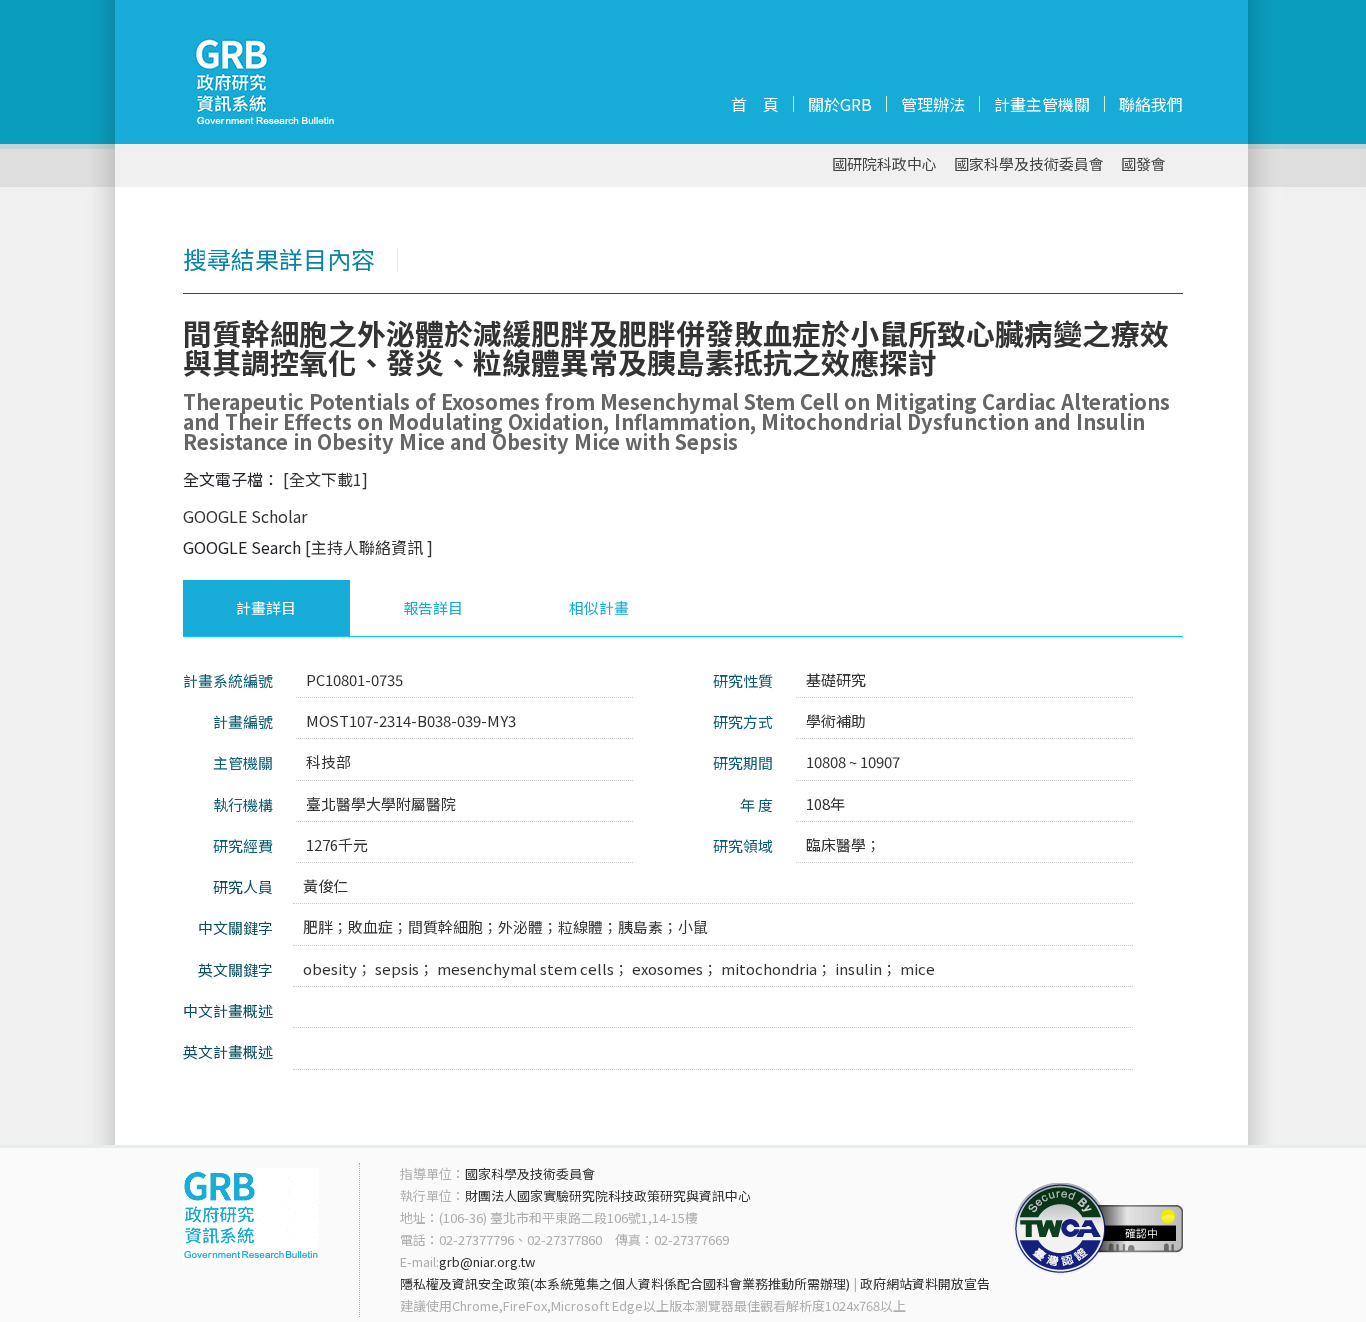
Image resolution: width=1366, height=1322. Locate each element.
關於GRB (840, 104)
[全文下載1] (325, 479)
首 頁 (755, 104)
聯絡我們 (1151, 104)
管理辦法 (933, 104)
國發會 (1143, 164)
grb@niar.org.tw (487, 1261)
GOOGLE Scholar (245, 516)
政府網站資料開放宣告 (925, 1283)
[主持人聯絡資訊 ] (369, 547)
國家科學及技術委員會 (1029, 164)
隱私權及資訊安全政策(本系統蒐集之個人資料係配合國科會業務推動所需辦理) (625, 1283)
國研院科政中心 (884, 164)
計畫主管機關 (1042, 104)
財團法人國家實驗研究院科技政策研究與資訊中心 (608, 1195)
